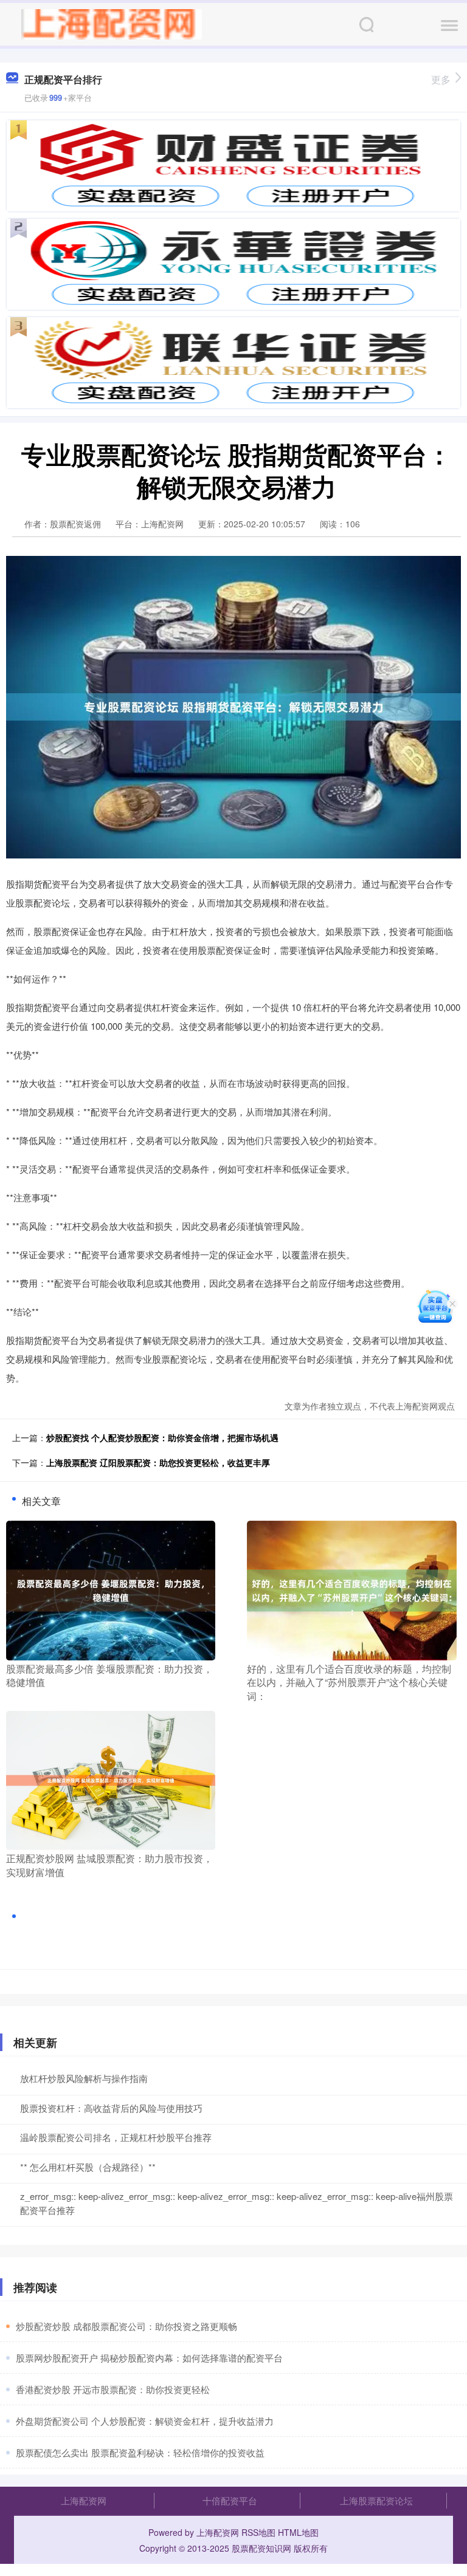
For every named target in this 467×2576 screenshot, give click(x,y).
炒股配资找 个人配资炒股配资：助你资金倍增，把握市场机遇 (162, 1437)
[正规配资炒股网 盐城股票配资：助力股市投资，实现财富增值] (111, 1779)
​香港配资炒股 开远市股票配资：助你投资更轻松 (113, 2389)
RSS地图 (258, 2532)
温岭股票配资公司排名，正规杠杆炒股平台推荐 (116, 2137)
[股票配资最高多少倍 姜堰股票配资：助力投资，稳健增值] (111, 1589)
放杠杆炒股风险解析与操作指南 (84, 2078)
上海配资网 (84, 2500)
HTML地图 (298, 2532)
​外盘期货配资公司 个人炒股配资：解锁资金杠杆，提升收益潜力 (145, 2421)
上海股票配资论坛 (376, 2500)
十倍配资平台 (230, 2500)
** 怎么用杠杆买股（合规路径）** (88, 2167)
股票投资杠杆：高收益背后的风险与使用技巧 (111, 2108)
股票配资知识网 (261, 2548)
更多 (441, 79)
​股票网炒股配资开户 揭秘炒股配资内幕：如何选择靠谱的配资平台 (149, 2358)
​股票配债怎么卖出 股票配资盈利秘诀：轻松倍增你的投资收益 (140, 2452)
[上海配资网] (111, 23)
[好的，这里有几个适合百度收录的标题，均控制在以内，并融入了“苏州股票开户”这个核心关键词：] (351, 1589)
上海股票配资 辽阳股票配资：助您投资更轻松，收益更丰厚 (158, 1462)
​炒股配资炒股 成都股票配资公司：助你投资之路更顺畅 (126, 2326)
